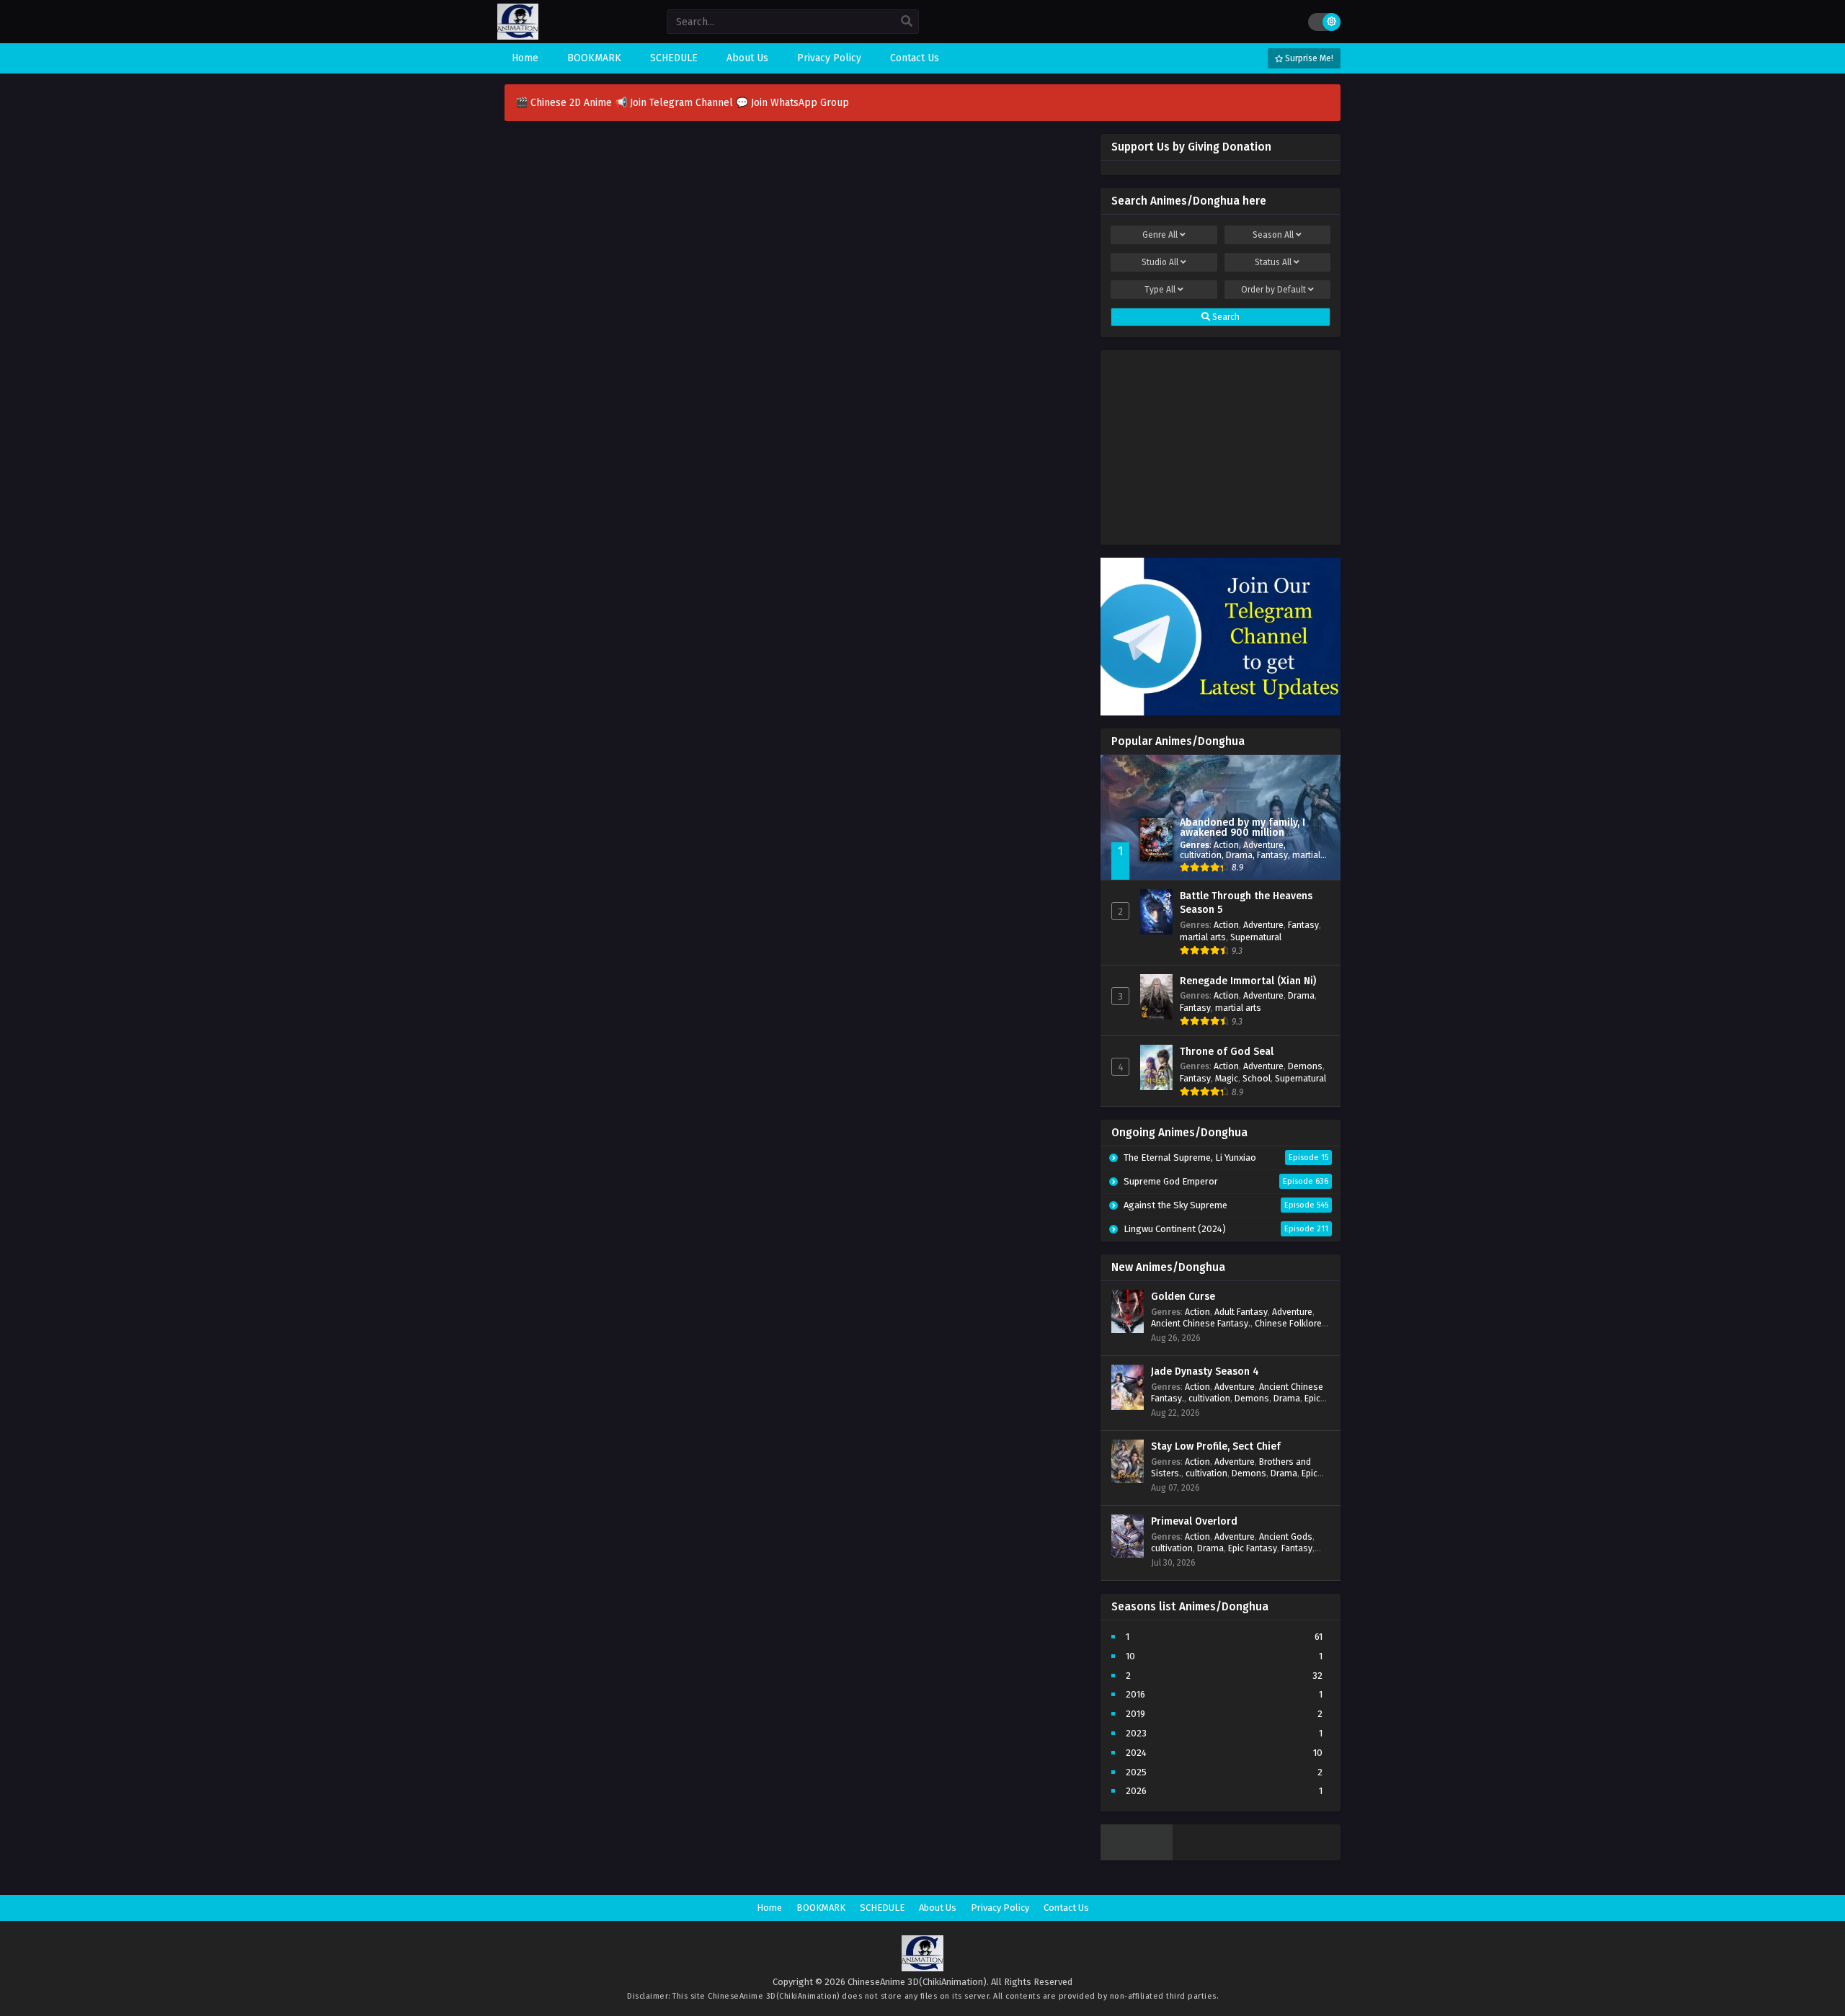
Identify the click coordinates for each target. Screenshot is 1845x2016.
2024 (1136, 1753)
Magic (1227, 1078)
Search (1225, 317)
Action (1226, 845)
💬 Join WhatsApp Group (792, 103)
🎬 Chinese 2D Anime (565, 103)
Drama (1239, 855)
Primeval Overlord (1194, 1521)
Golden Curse (1183, 1297)
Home (769, 1908)
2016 (1135, 1694)
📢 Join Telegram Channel (675, 103)
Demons (1305, 1066)
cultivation (1201, 855)
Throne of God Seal (1227, 1052)
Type (1160, 290)
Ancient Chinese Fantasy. (1201, 1323)
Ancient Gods (1286, 1536)
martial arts (1203, 937)
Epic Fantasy (1253, 1548)
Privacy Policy (1000, 1908)
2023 (1136, 1733)
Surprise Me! (1308, 58)
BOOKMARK (821, 1908)
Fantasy (1272, 855)
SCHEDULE (882, 1908)
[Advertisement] (1221, 444)
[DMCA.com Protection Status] (1137, 1857)
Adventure (1263, 845)
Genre (1160, 235)
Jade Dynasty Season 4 (1205, 1371)
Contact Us (1066, 1908)
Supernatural (1256, 937)
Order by (1273, 290)
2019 (1135, 1714)
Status (1273, 262)
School (1257, 1078)
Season (1273, 235)
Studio (1160, 262)
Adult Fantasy (1241, 1312)
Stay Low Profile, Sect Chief (1216, 1446)
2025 (1136, 1772)
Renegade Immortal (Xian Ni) (1248, 981)
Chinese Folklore (1288, 1323)
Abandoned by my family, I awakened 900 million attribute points (1242, 833)
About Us (938, 1908)
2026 (1136, 1791)
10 (1130, 1656)
